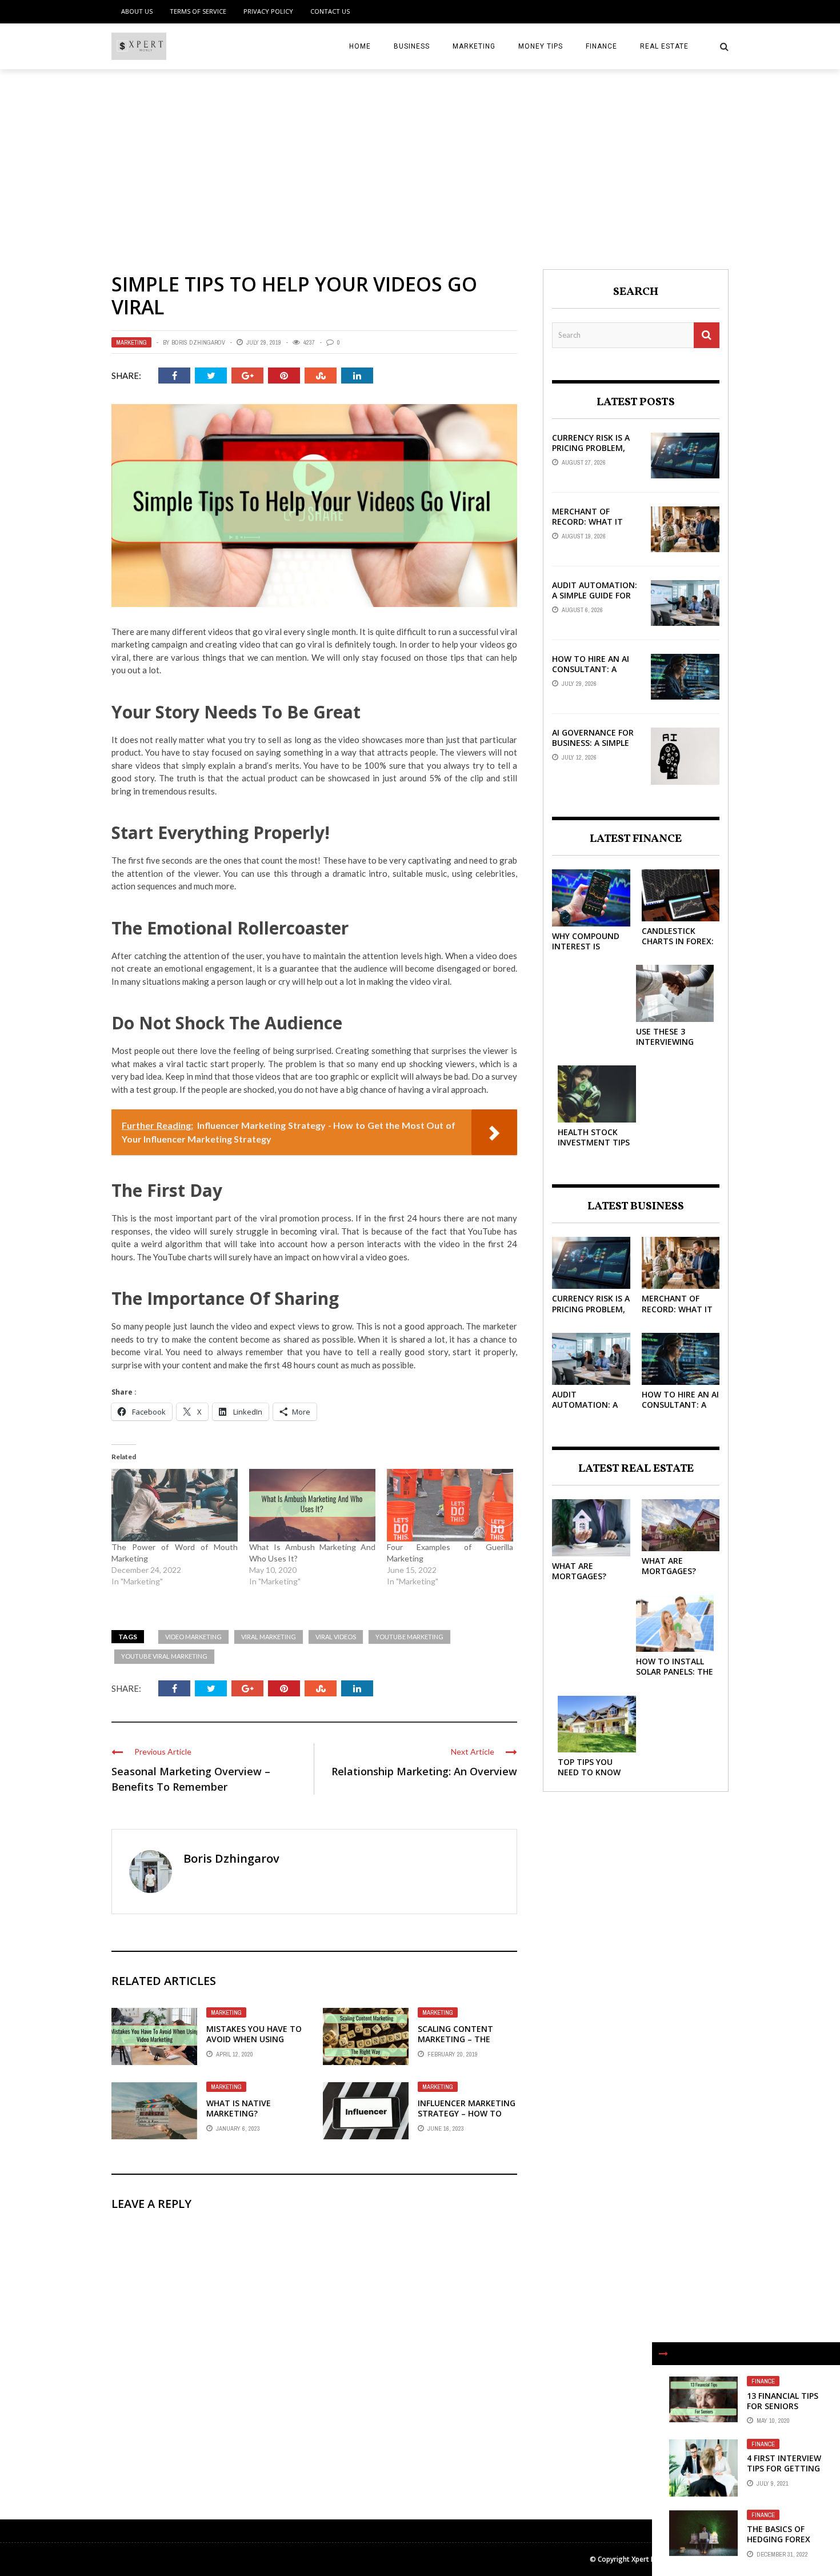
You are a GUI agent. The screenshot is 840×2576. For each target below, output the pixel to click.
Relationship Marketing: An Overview (424, 1771)
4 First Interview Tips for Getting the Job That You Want (785, 2474)
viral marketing (269, 1637)
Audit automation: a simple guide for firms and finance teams (595, 601)
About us (137, 11)
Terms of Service (198, 11)
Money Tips (541, 46)
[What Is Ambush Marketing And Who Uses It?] (312, 1505)
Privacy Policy (268, 11)
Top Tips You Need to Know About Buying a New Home (591, 1778)
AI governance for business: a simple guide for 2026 (593, 743)
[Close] (663, 2354)
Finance (601, 46)
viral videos (336, 1637)
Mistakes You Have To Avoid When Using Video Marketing (254, 2039)
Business (412, 46)
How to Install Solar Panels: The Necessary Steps (675, 1672)
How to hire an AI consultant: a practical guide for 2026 (595, 674)
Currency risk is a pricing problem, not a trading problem (591, 453)
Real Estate (664, 46)
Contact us (330, 11)
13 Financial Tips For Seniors (783, 2401)
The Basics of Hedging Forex (779, 2534)
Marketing (474, 46)
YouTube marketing (409, 1637)
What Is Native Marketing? (239, 2108)
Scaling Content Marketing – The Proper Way (455, 2039)
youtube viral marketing (164, 1656)
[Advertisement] (420, 155)
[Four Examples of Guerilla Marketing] (450, 1505)
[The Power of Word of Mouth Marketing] (175, 1505)
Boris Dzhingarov (198, 342)
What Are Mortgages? (579, 1571)
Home (360, 46)
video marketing (193, 1637)
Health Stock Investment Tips (594, 1137)
